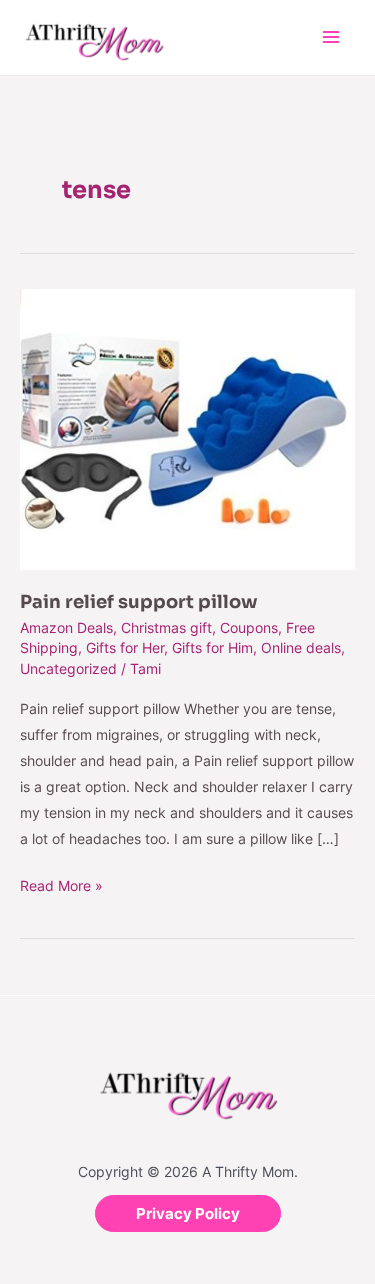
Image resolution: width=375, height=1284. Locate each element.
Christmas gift (166, 627)
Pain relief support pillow (139, 602)
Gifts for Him (212, 647)
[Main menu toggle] (330, 37)
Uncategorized (68, 668)
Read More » (61, 883)
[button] (188, 1213)
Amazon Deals (66, 627)
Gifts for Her (125, 647)
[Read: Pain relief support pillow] (187, 428)
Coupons (249, 627)
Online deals (301, 647)
